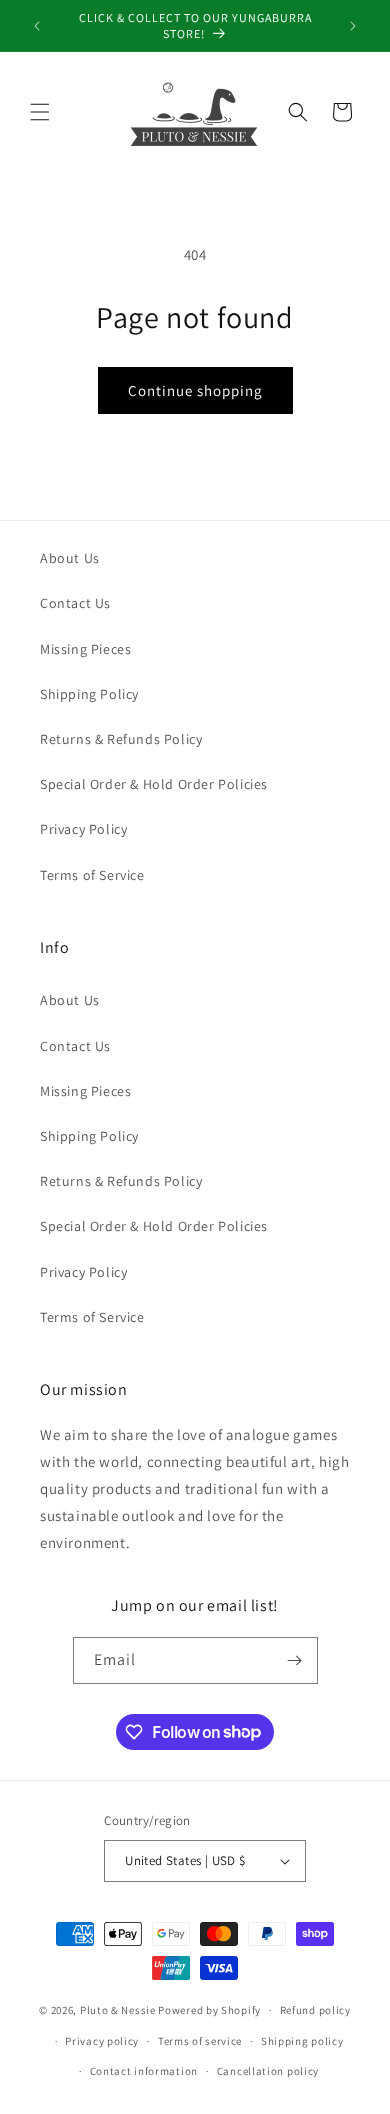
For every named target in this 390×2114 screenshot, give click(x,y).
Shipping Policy (89, 694)
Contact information (144, 2071)
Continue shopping (195, 390)
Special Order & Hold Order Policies (154, 784)
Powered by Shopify (209, 2010)
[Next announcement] (353, 26)
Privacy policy (102, 2041)
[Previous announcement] (37, 26)
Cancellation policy (268, 2071)
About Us (70, 558)
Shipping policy (302, 2041)
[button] (40, 112)
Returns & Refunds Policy (121, 739)
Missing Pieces (85, 649)
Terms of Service (92, 875)
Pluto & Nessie (118, 2010)
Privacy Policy (83, 829)
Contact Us (75, 603)
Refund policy (315, 2010)
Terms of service (200, 2041)
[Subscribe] (295, 1660)
